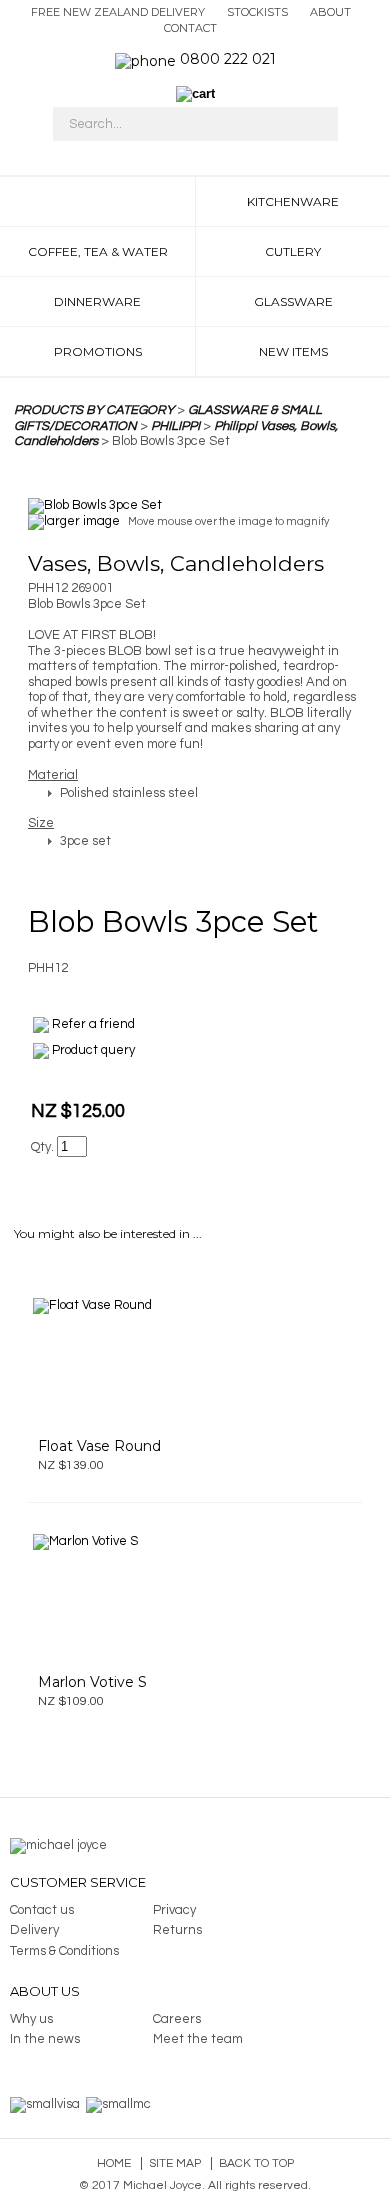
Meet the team (198, 2039)
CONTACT (190, 28)
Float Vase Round (99, 1446)
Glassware (293, 301)
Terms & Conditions (64, 1951)
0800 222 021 (228, 59)
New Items (293, 351)
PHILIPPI (175, 426)
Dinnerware (97, 301)
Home (114, 2163)
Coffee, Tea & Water (98, 251)
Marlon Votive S (92, 1682)
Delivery (34, 1930)
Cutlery (293, 251)
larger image (82, 521)
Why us (31, 2019)
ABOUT (330, 12)
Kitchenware (293, 201)
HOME (97, 201)
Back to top (256, 2163)
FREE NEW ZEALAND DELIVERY (118, 12)
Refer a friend (93, 1025)
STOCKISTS (257, 12)
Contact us (42, 1910)
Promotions (98, 351)
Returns (177, 1930)
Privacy (174, 1910)
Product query (93, 1051)
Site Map (175, 2163)
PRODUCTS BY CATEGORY (94, 410)
